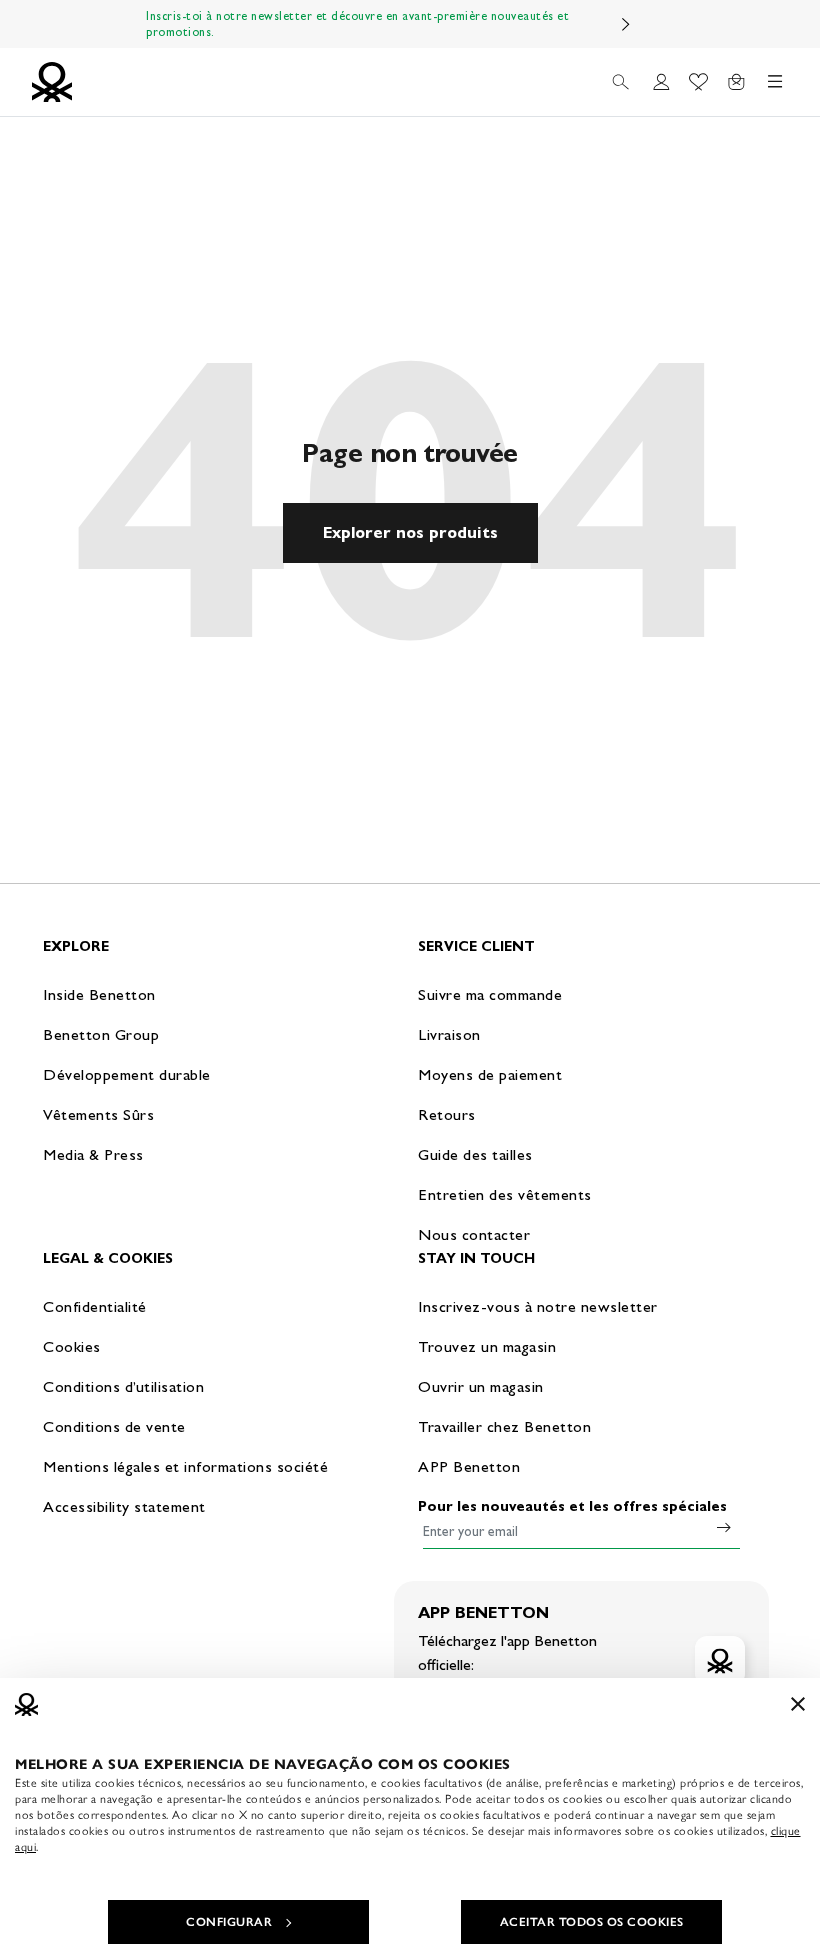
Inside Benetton (99, 994)
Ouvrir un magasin (481, 1386)
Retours (447, 1114)
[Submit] (724, 1527)
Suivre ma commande (490, 994)
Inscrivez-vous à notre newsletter (538, 1306)
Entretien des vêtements (505, 1194)
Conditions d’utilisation (123, 1386)
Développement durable (127, 1074)
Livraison (449, 1034)
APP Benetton (469, 1466)
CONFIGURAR (229, 1922)
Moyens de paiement (490, 1074)
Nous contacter (474, 1234)
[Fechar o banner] (798, 1704)
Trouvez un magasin (487, 1346)
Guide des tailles (475, 1154)
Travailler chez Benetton (504, 1426)
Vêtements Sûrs (98, 1114)
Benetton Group (101, 1034)
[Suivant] (626, 24)
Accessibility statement (124, 1506)
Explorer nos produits (410, 532)
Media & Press (93, 1154)
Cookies (72, 1346)
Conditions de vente (114, 1426)
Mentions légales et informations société (185, 1466)
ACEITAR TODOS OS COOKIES (592, 1922)
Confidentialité (95, 1306)
